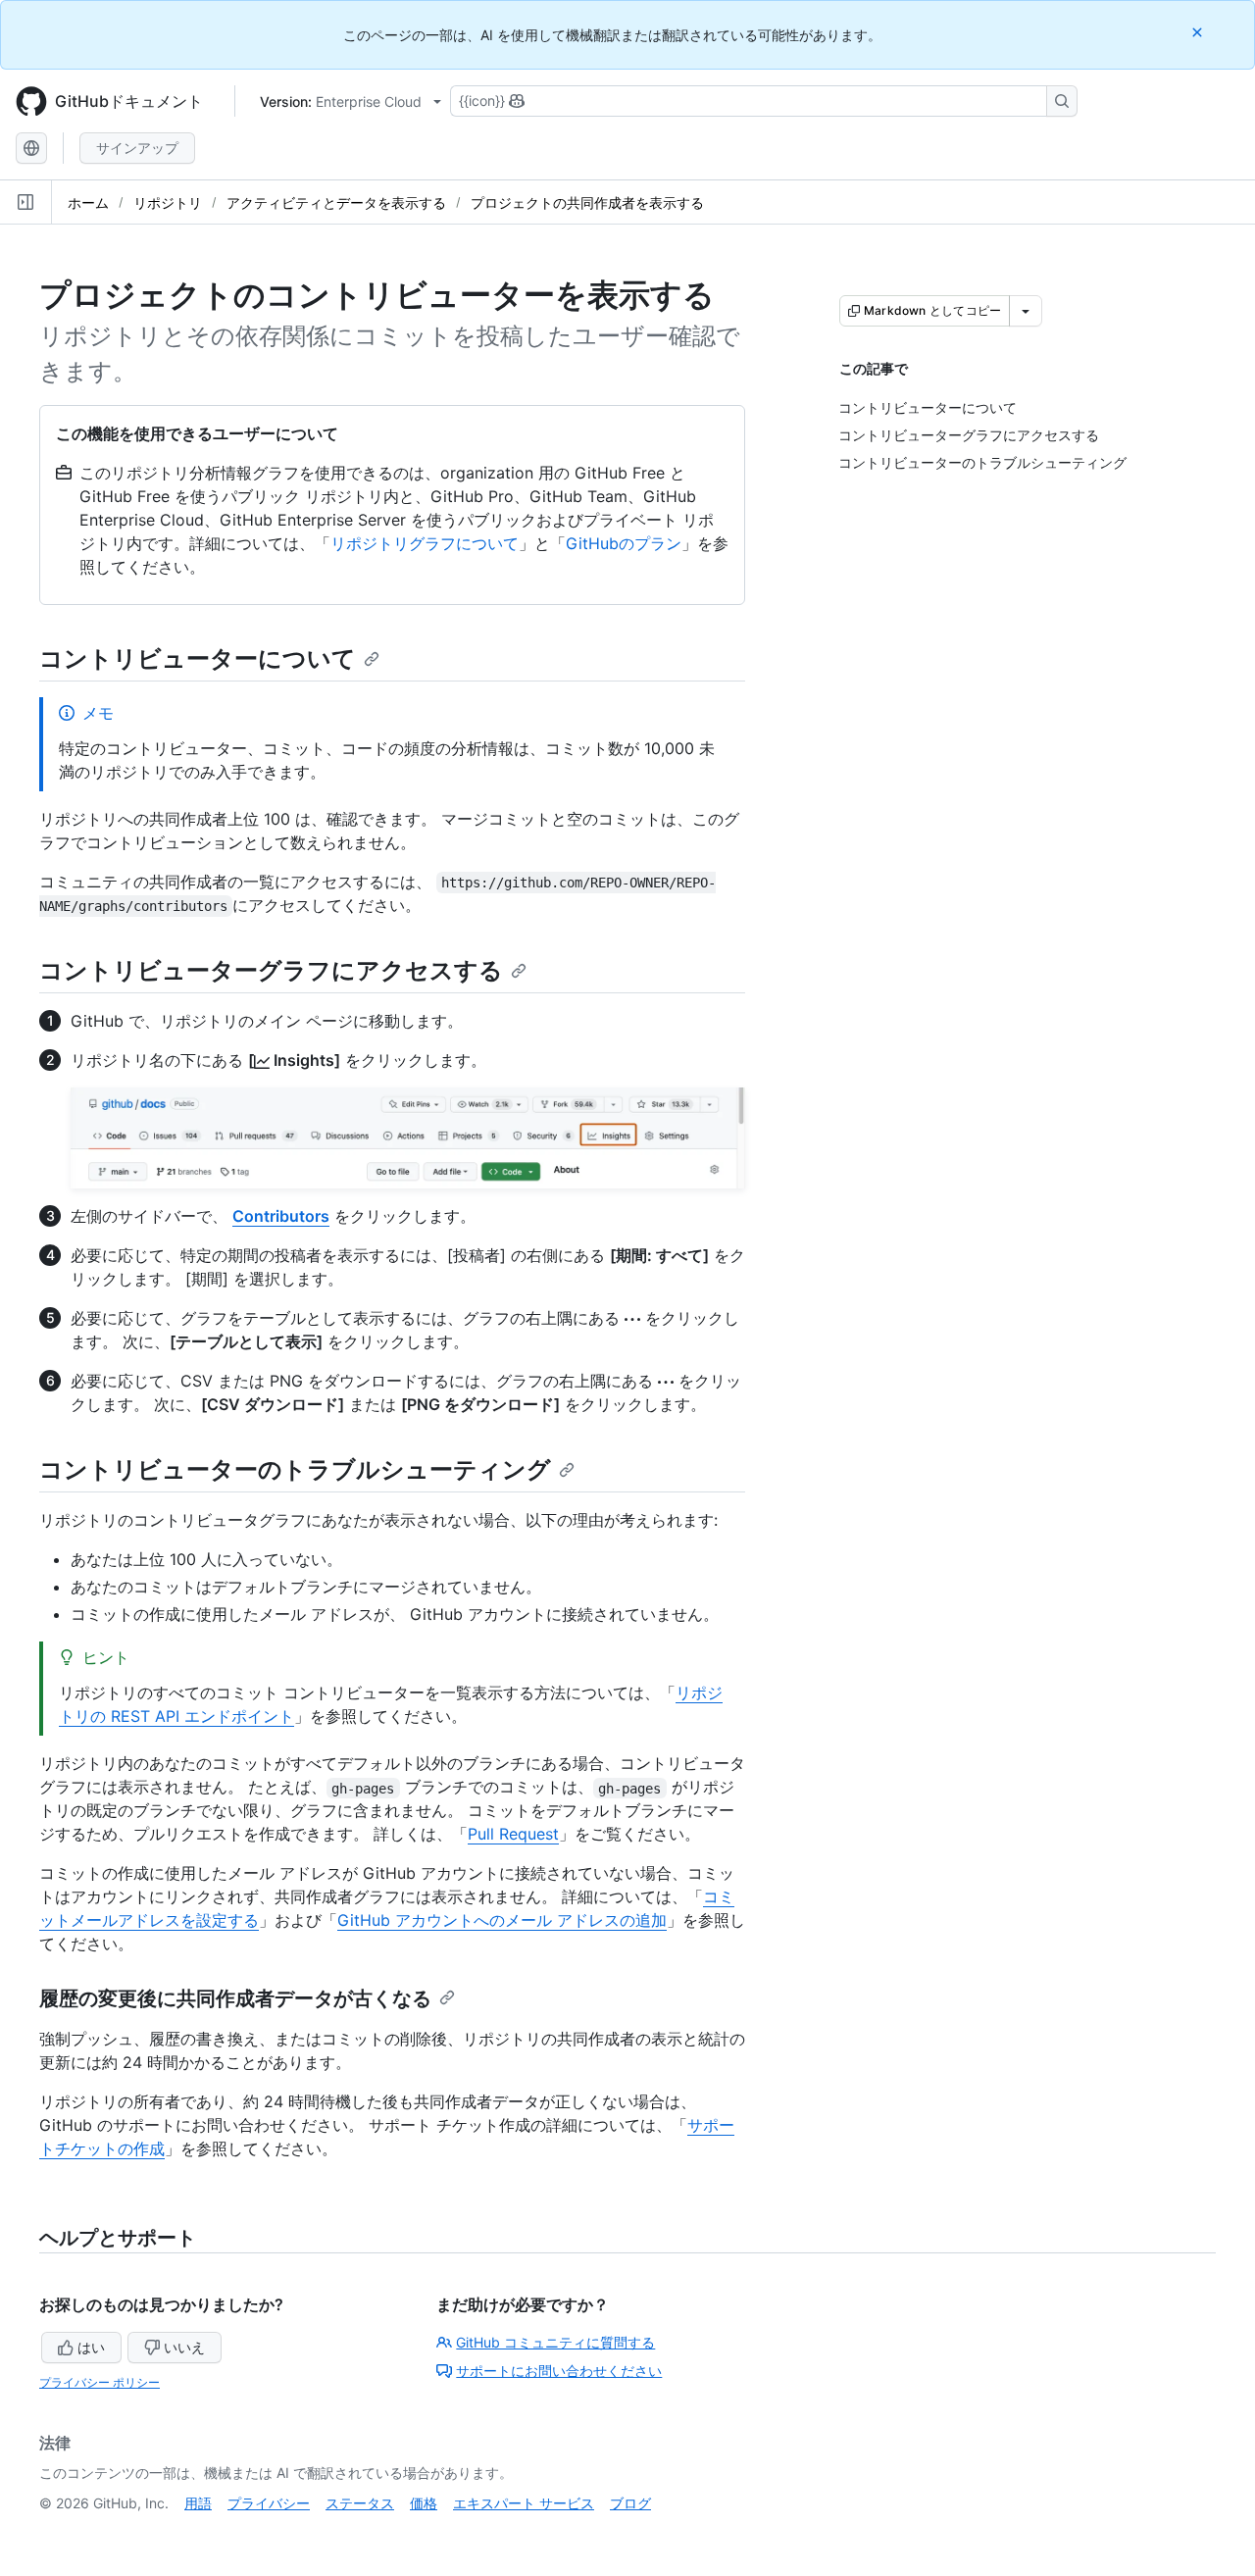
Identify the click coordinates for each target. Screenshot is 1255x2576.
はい (91, 2347)
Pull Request (513, 1834)
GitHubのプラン (624, 543)
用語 (198, 2503)
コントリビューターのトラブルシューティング (295, 1469)
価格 (424, 2503)
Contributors (281, 1216)
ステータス (360, 2503)
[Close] (1199, 32)
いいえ (184, 2347)
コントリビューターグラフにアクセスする (271, 970)
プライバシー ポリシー (100, 2382)
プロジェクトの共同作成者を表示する (587, 202)
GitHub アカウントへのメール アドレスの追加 (502, 1920)
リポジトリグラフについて (425, 543)
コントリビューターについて (198, 658)
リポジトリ (168, 202)
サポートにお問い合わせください (559, 2371)
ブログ (630, 2503)
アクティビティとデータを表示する (336, 202)
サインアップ (137, 148)
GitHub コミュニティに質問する (555, 2342)
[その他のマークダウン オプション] (1026, 311)
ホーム (88, 202)
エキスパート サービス (524, 2503)
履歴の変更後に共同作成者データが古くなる (235, 1998)
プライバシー (269, 2503)
